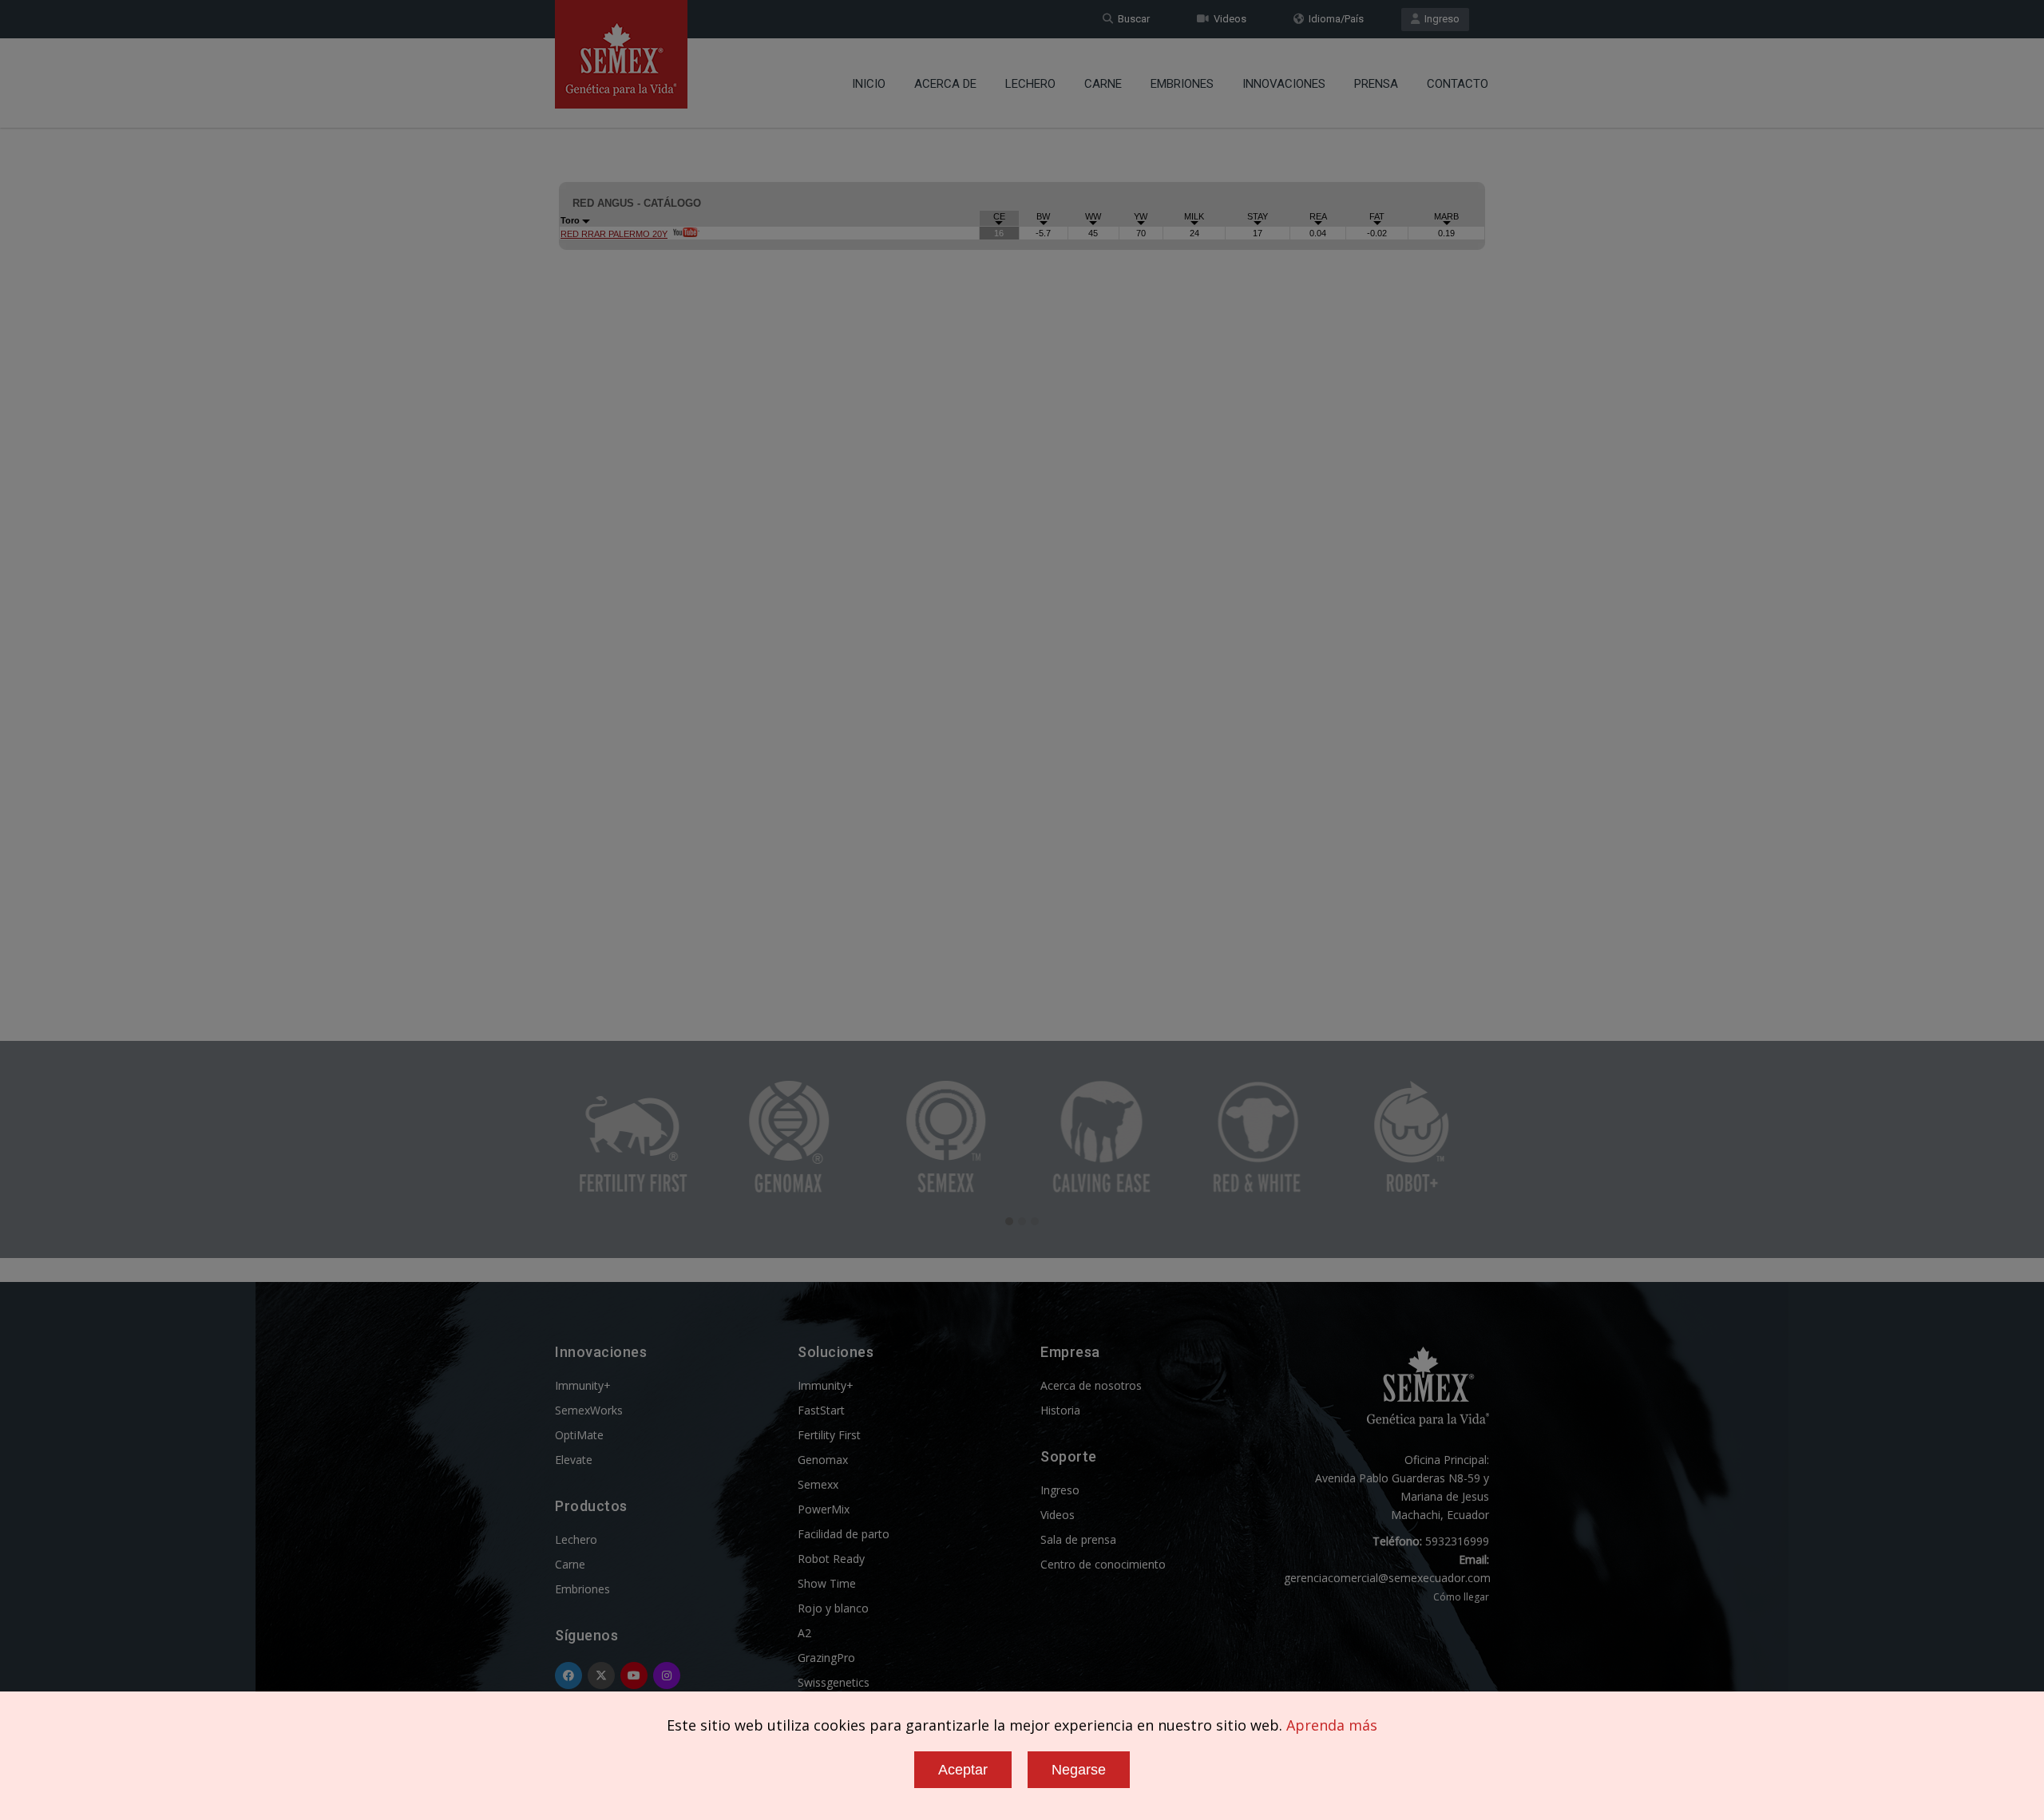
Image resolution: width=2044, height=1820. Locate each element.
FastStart (821, 1410)
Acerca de (945, 84)
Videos (1228, 19)
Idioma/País (1334, 19)
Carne (1103, 84)
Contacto (1458, 84)
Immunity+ (583, 1385)
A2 (804, 1633)
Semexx (818, 1484)
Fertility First (829, 1435)
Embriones (1182, 84)
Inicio (869, 84)
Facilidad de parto (844, 1534)
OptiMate (579, 1435)
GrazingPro (826, 1658)
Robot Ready (831, 1559)
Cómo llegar (1461, 1597)
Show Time (827, 1583)
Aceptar (963, 1770)
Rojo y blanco (833, 1608)
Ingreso (1440, 19)
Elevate (574, 1460)
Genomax (823, 1460)
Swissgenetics (834, 1682)
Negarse (1079, 1770)
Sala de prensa (1078, 1539)
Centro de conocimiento (1103, 1564)
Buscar (1131, 19)
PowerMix (824, 1509)
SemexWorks (589, 1410)
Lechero (1030, 84)
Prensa (1376, 84)
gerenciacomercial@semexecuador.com (1387, 1578)
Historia (1060, 1410)
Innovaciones (1284, 84)
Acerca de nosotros (1091, 1385)
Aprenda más (1332, 1725)
